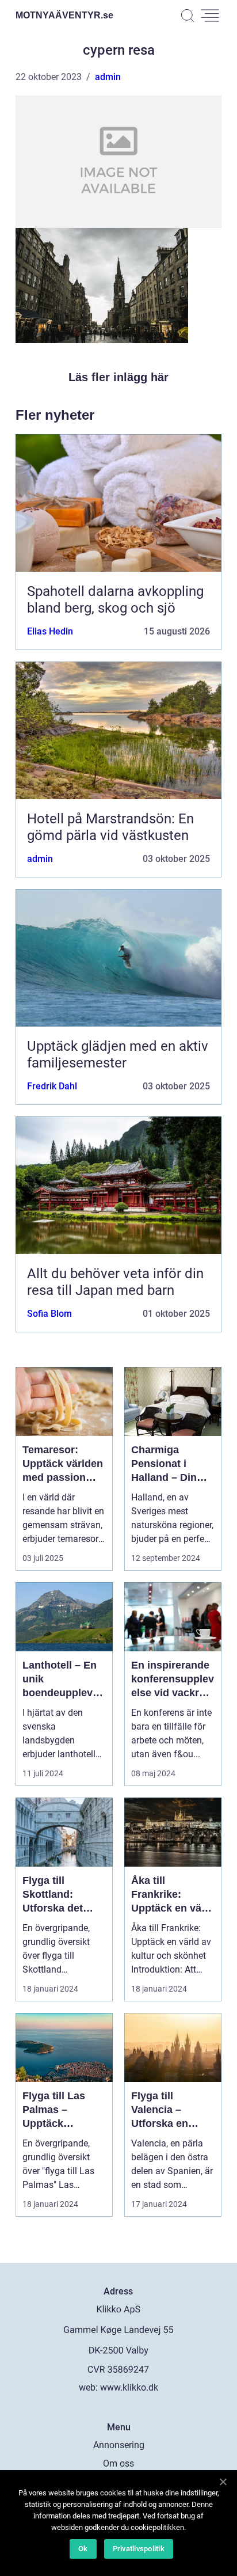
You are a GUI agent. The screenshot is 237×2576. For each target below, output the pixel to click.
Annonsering (119, 2445)
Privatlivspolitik (139, 2549)
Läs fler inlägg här (118, 377)
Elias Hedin (50, 631)
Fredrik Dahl (52, 1086)
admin (108, 77)
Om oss (118, 2463)
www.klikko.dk (129, 2387)
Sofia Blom (49, 1314)
